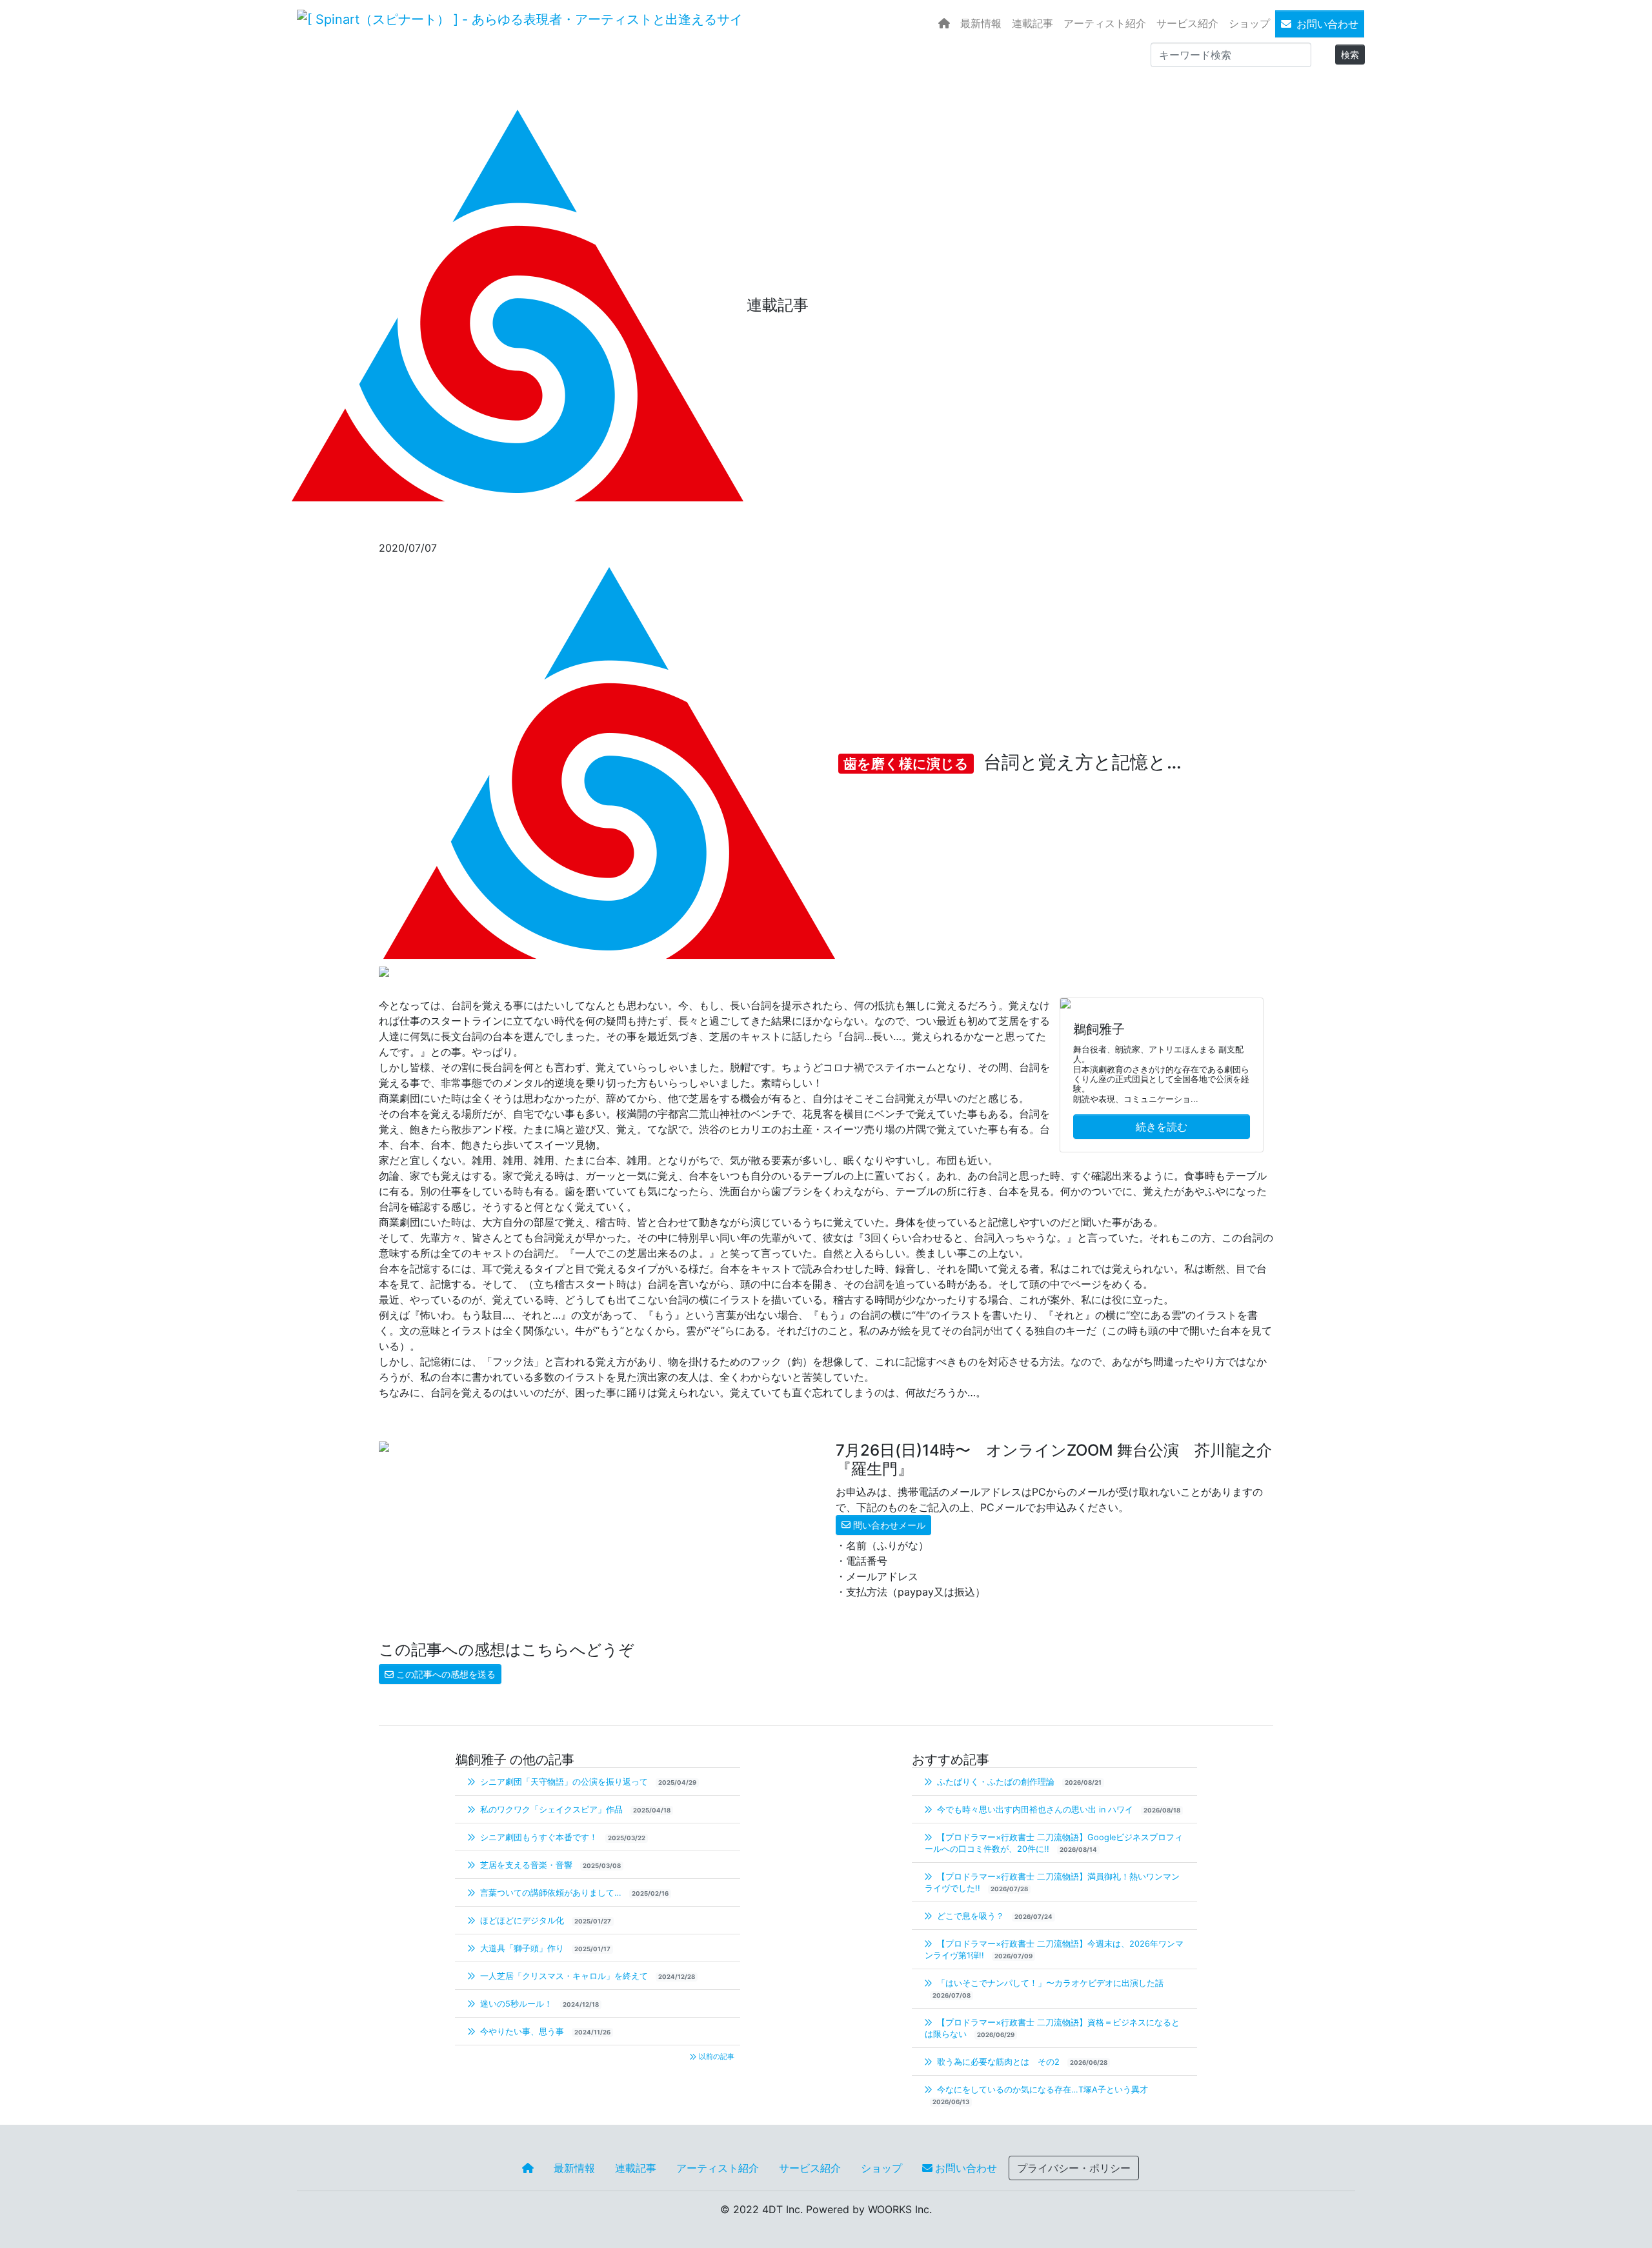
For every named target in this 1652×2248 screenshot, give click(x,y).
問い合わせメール (889, 1525)
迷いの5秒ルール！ (516, 2004)
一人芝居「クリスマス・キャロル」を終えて (564, 1976)
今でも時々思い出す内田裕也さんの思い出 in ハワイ (1035, 1810)
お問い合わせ (1327, 24)
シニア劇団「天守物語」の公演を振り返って (564, 1782)
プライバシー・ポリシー (1074, 2168)
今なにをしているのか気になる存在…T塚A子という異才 (1041, 2090)
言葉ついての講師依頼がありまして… (551, 1893)
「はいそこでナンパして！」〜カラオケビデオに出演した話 (1049, 1983)
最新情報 (981, 23)
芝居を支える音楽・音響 (526, 1865)
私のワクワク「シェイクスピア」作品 (551, 1810)
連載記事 (1032, 23)
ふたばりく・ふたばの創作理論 (996, 1782)
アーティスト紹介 (1105, 23)
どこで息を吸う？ (971, 1916)
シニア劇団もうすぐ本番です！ (539, 1837)
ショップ (1249, 23)
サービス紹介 (1187, 23)
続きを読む (1162, 1127)
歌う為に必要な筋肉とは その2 (998, 2062)
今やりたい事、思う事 (522, 2032)
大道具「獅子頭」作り (522, 1948)
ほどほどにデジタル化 (522, 1921)
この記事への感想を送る (446, 1674)
